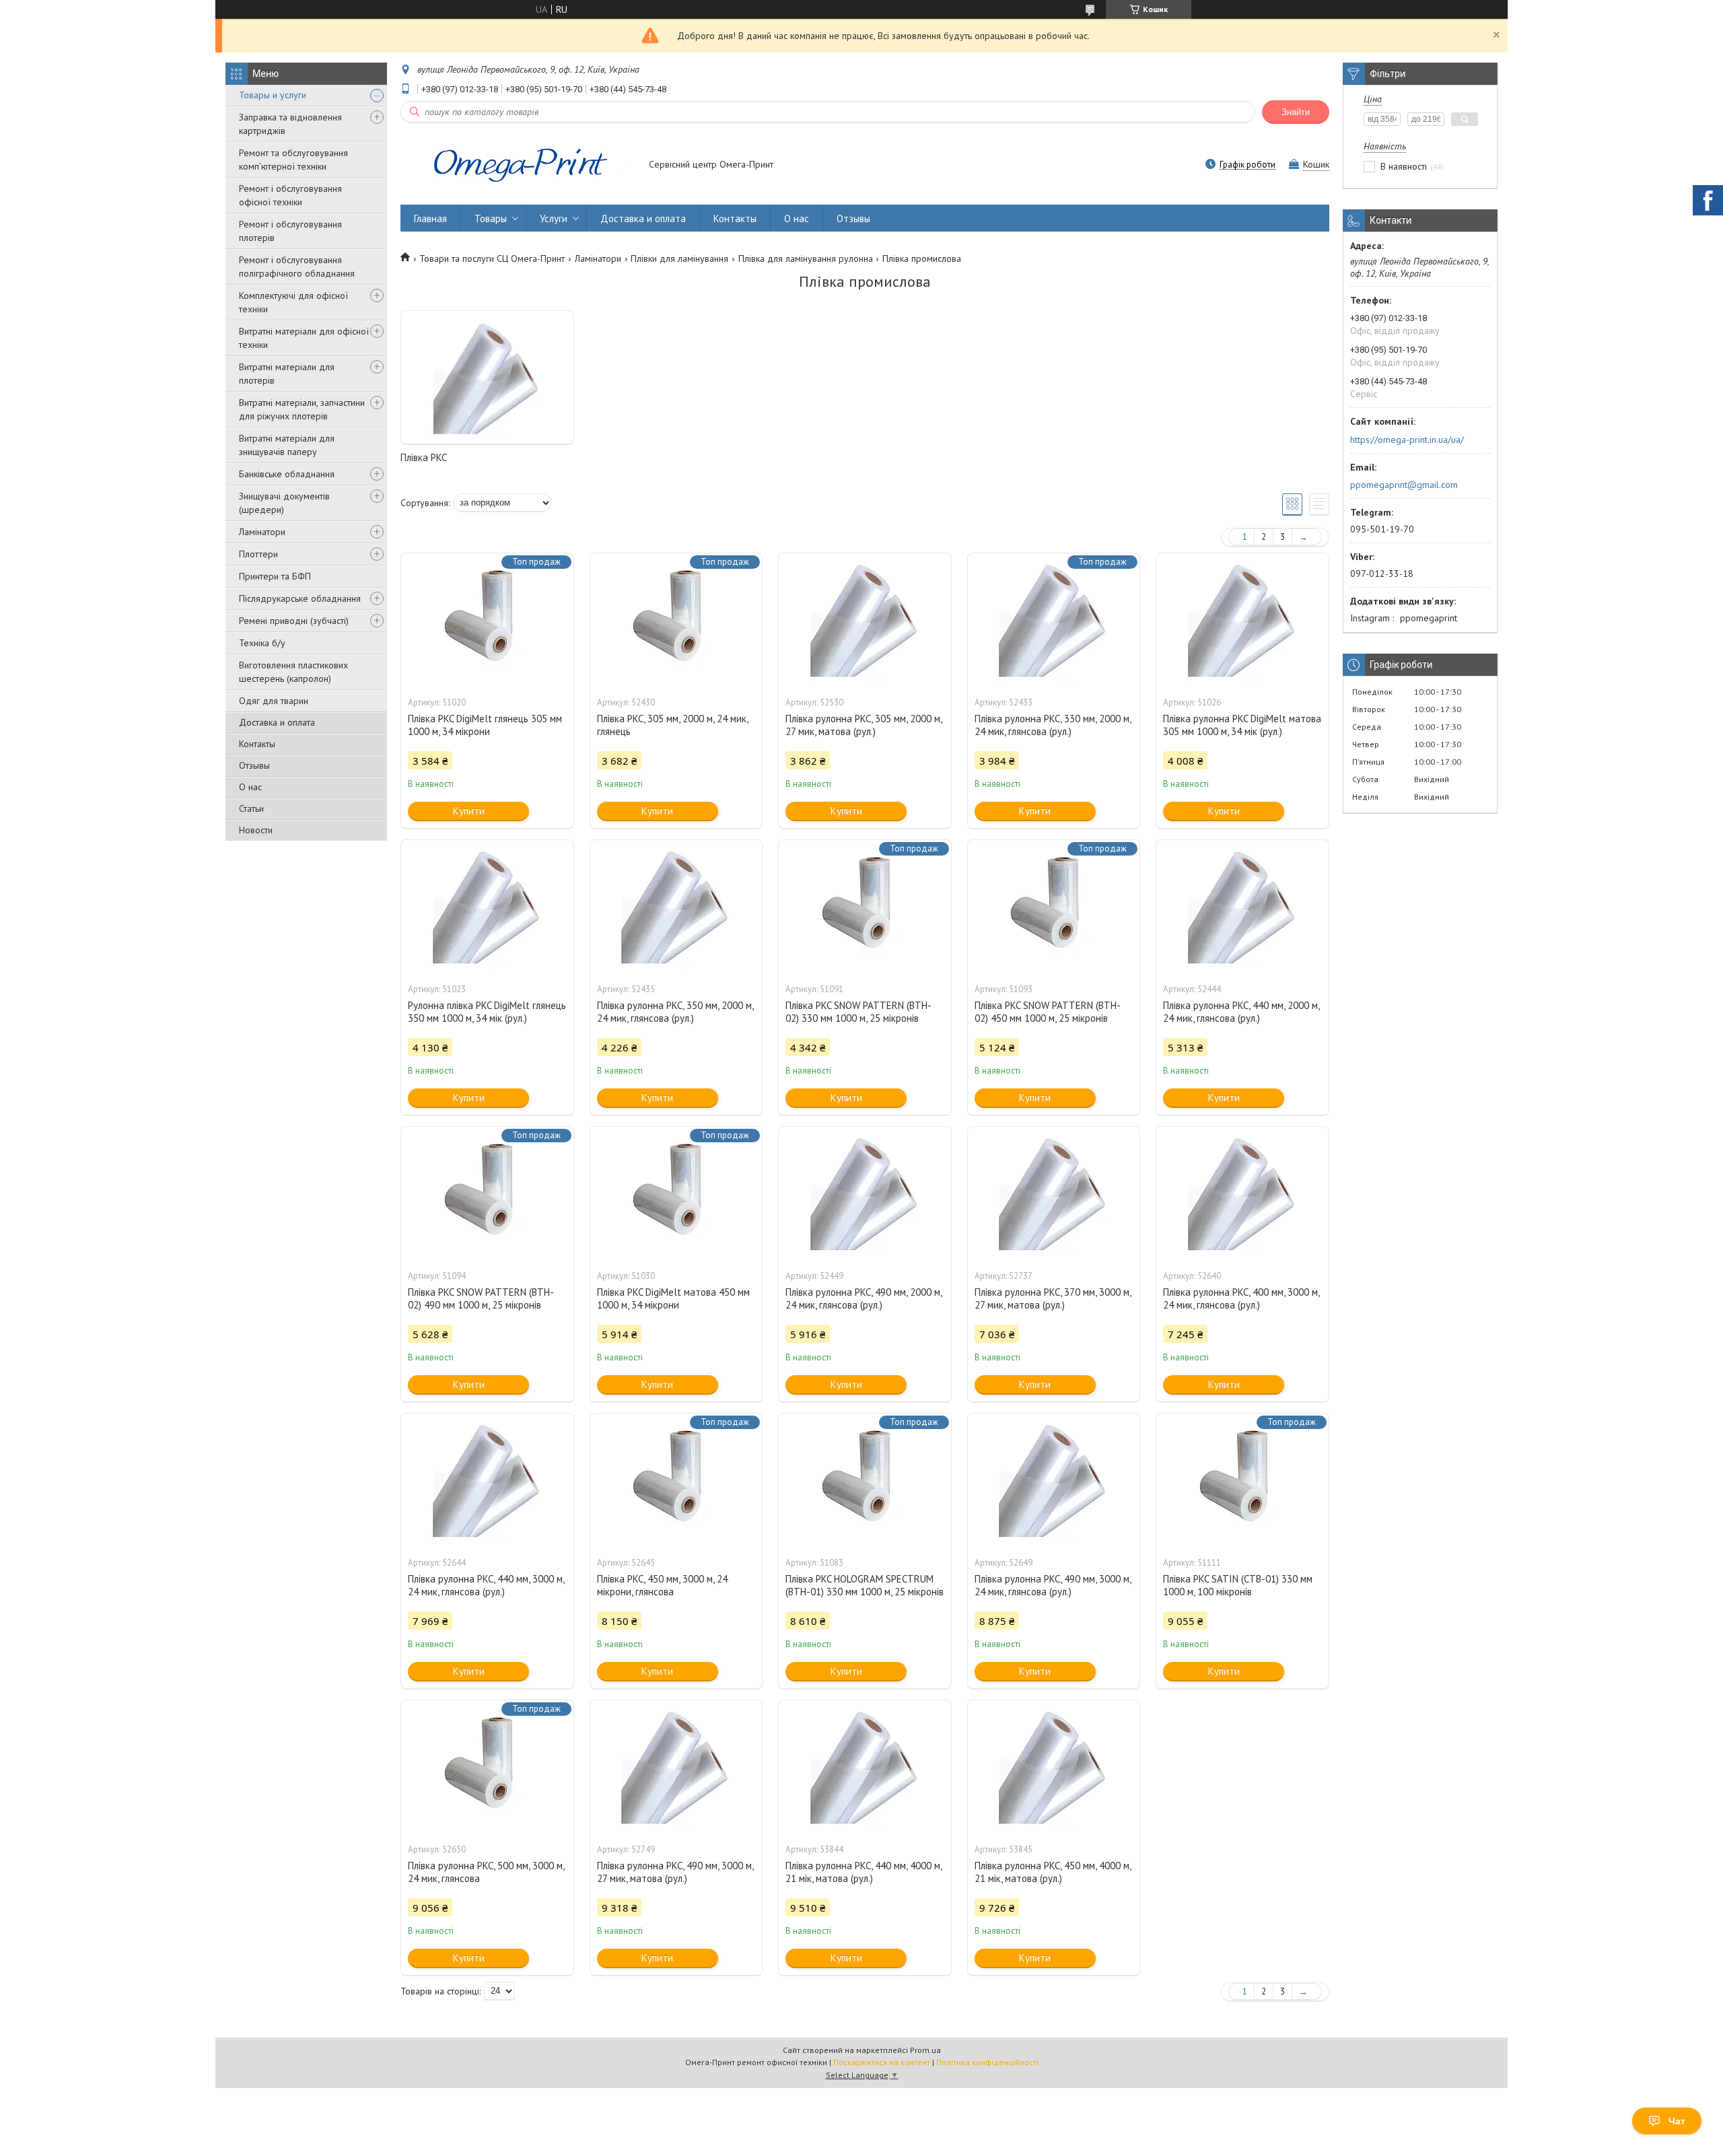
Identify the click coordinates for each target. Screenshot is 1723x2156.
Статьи (251, 808)
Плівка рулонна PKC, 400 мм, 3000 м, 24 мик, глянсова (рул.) (1241, 1298)
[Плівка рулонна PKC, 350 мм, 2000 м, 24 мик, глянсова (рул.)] (676, 907)
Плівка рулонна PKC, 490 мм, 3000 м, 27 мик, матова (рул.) (675, 1872)
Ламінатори (262, 532)
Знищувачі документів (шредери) (284, 503)
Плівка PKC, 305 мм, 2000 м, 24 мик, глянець (672, 725)
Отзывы (254, 765)
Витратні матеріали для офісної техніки (304, 338)
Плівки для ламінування (679, 258)
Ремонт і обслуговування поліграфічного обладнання (297, 267)
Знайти (1296, 112)
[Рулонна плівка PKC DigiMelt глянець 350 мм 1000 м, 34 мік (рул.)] (487, 907)
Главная (430, 218)
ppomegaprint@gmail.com (1404, 485)
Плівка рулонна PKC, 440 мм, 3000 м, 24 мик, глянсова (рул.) (486, 1585)
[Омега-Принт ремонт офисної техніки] (518, 166)
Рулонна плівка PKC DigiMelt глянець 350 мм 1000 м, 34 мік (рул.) (487, 1012)
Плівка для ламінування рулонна (806, 258)
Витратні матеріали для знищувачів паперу (287, 445)
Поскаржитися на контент (882, 2062)
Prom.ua (925, 2050)
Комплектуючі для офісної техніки (293, 302)
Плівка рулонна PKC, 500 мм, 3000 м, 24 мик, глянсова (486, 1872)
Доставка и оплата (277, 722)
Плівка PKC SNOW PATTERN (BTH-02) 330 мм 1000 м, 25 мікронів (858, 1012)
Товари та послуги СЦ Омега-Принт (492, 258)
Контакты (257, 744)
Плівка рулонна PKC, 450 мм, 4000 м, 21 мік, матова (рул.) (1053, 1872)
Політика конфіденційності (987, 2062)
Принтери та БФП (275, 576)
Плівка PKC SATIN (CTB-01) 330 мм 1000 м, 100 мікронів (1238, 1585)
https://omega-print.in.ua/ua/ (1407, 440)
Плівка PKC (424, 457)
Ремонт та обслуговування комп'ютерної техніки (293, 160)
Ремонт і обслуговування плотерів (290, 231)
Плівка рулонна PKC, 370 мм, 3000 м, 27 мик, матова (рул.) (1053, 1298)
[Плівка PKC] (487, 378)
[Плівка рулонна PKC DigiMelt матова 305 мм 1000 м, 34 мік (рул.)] (1242, 621)
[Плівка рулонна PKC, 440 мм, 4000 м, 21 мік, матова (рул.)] (865, 1768)
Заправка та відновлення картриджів (290, 124)
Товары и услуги (273, 95)
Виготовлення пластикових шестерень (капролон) (293, 672)
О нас (250, 787)
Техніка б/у (262, 643)
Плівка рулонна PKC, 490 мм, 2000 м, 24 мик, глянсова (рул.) (864, 1298)
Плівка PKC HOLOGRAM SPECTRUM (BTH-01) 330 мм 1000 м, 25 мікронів (865, 1585)
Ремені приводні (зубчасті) (294, 621)
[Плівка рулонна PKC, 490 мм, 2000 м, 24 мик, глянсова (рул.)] (865, 1194)
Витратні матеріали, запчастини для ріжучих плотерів (302, 409)
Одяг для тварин (274, 701)
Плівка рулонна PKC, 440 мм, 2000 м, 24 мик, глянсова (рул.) (1241, 1012)
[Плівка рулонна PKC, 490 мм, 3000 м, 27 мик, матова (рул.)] (676, 1768)
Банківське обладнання (287, 474)
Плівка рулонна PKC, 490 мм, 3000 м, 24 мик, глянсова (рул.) (1053, 1585)
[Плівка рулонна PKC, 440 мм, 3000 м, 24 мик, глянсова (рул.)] (487, 1481)
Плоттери (258, 554)
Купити (469, 811)
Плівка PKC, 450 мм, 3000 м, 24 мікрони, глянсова (662, 1585)
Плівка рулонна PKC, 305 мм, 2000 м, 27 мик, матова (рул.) (864, 725)
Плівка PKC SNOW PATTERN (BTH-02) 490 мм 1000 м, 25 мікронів (481, 1298)
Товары (491, 218)
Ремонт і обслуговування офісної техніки (290, 195)
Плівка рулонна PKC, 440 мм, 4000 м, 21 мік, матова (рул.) (864, 1872)
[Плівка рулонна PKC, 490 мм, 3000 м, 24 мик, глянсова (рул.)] (1054, 1481)
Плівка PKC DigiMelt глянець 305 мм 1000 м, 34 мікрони (485, 725)
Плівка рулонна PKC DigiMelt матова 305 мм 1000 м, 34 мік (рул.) (1242, 725)
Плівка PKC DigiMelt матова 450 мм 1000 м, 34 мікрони (673, 1298)
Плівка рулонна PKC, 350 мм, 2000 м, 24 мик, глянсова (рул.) (675, 1012)
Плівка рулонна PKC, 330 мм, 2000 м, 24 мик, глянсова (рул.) (1053, 725)
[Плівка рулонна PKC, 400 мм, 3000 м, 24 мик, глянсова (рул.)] (1242, 1194)
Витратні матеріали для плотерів (287, 374)
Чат (1677, 2121)
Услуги (554, 218)
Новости (256, 830)
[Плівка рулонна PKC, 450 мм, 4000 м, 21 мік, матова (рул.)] (1054, 1768)
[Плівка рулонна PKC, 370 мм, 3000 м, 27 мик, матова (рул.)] (1054, 1194)
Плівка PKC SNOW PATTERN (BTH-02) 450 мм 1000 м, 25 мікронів (1048, 1012)
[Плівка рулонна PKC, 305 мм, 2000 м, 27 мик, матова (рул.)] (865, 621)
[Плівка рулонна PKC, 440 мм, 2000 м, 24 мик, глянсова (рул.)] (1242, 907)
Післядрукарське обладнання (300, 598)
